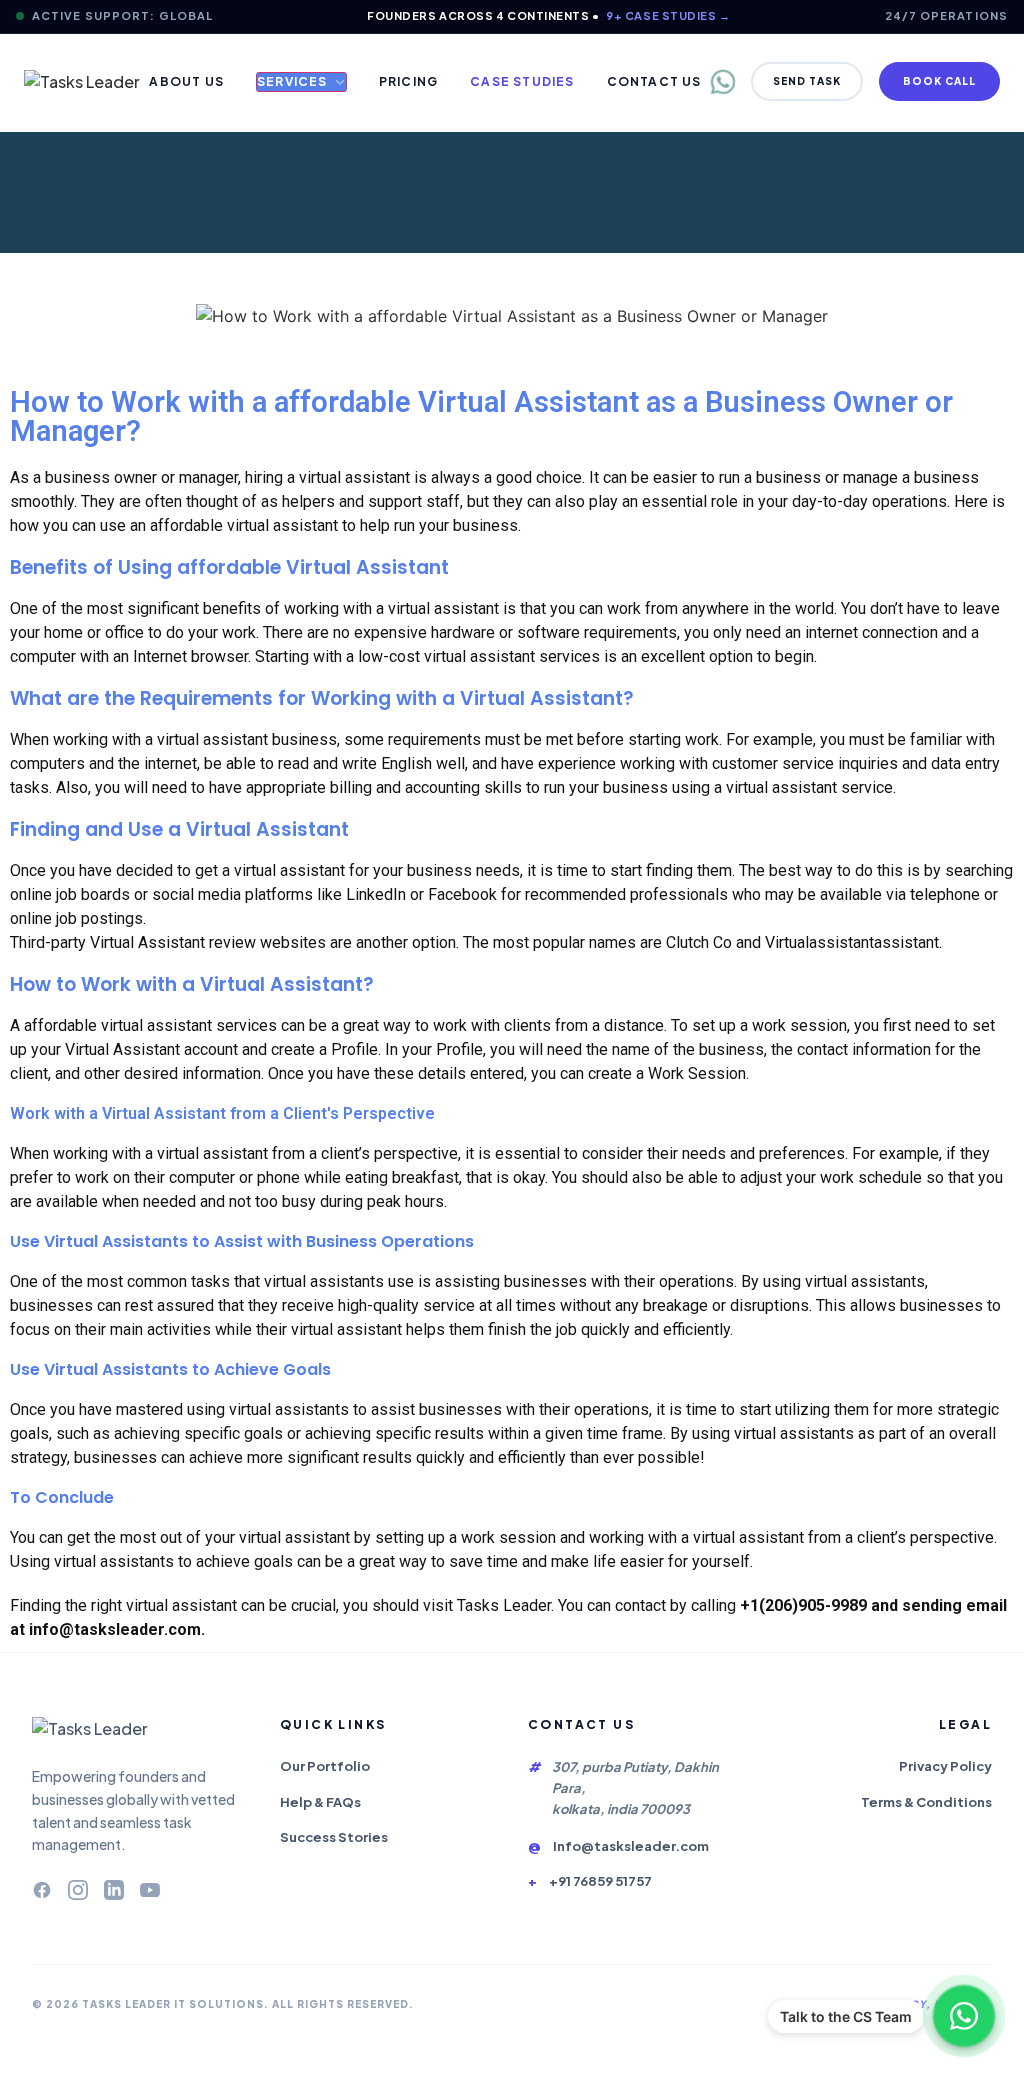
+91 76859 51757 (600, 1881)
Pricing (408, 81)
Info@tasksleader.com (631, 1846)
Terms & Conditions (926, 1802)
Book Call (939, 81)
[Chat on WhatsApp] (964, 2016)
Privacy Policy (945, 1766)
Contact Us (654, 81)
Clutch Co (699, 942)
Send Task (807, 81)
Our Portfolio (325, 1766)
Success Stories (334, 1837)
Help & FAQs (320, 1802)
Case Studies (522, 81)
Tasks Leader (504, 1605)
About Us (186, 81)
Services (292, 81)
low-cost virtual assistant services (479, 656)
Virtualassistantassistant (852, 942)
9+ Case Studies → (668, 15)
